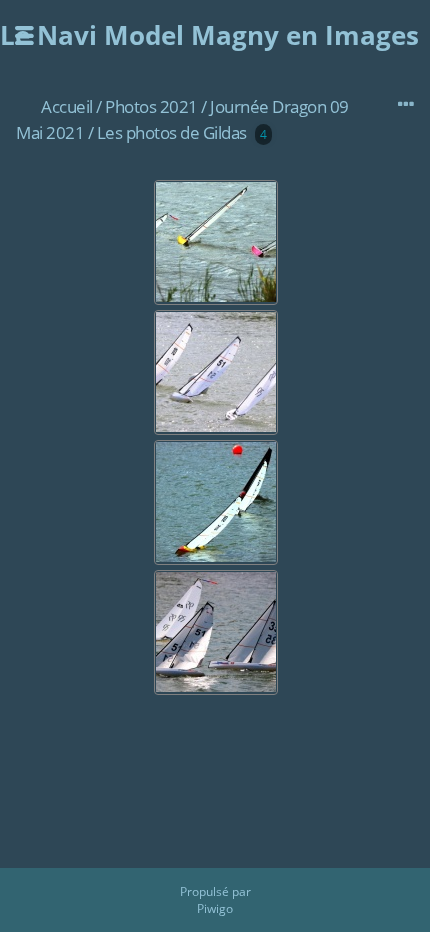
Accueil (67, 106)
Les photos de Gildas (172, 132)
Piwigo (215, 908)
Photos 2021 (151, 106)
